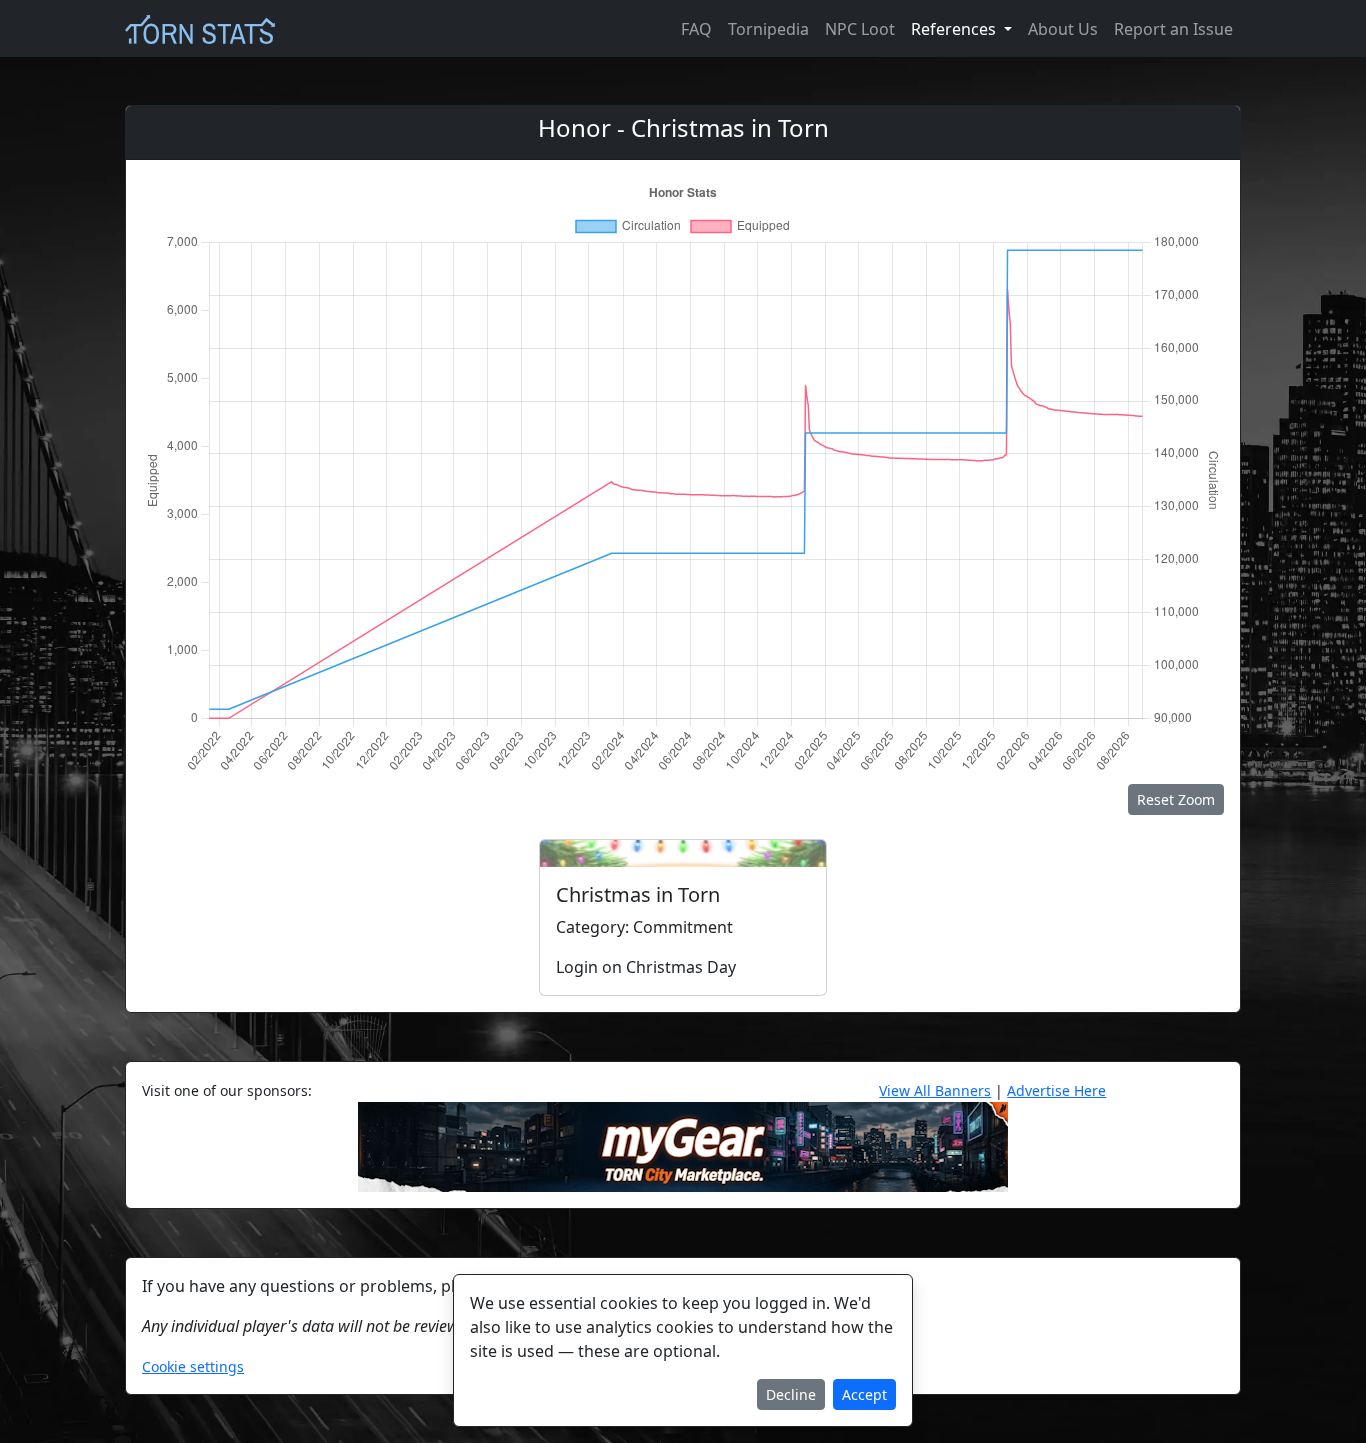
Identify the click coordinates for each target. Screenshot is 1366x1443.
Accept (864, 1394)
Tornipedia (768, 29)
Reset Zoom (1176, 799)
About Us (1063, 29)
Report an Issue (1173, 29)
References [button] (955, 29)
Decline (791, 1394)
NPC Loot (860, 29)
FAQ (696, 29)
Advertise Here (1056, 1090)
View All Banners (935, 1090)
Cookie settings (193, 1366)
